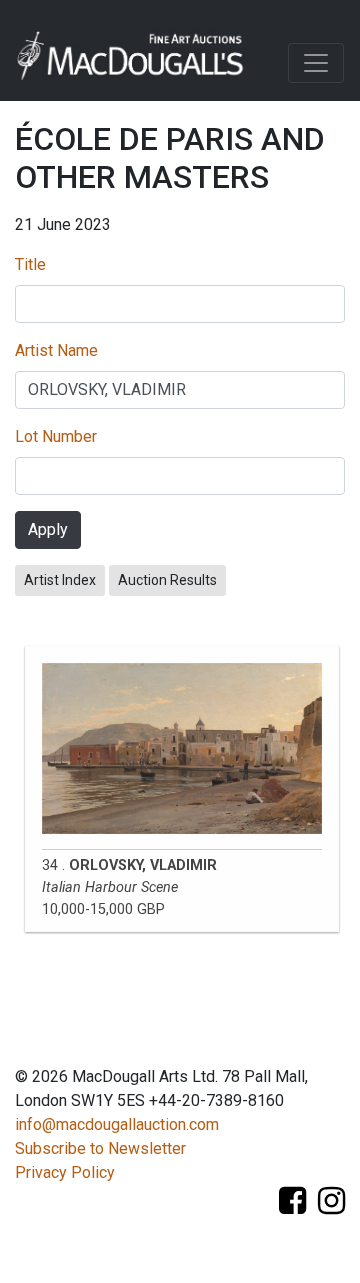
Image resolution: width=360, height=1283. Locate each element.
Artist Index (60, 580)
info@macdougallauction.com (117, 1124)
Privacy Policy (65, 1172)
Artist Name (56, 350)
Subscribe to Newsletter (100, 1148)
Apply (48, 529)
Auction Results (167, 580)
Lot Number (56, 436)
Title (30, 264)
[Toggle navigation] (316, 63)
